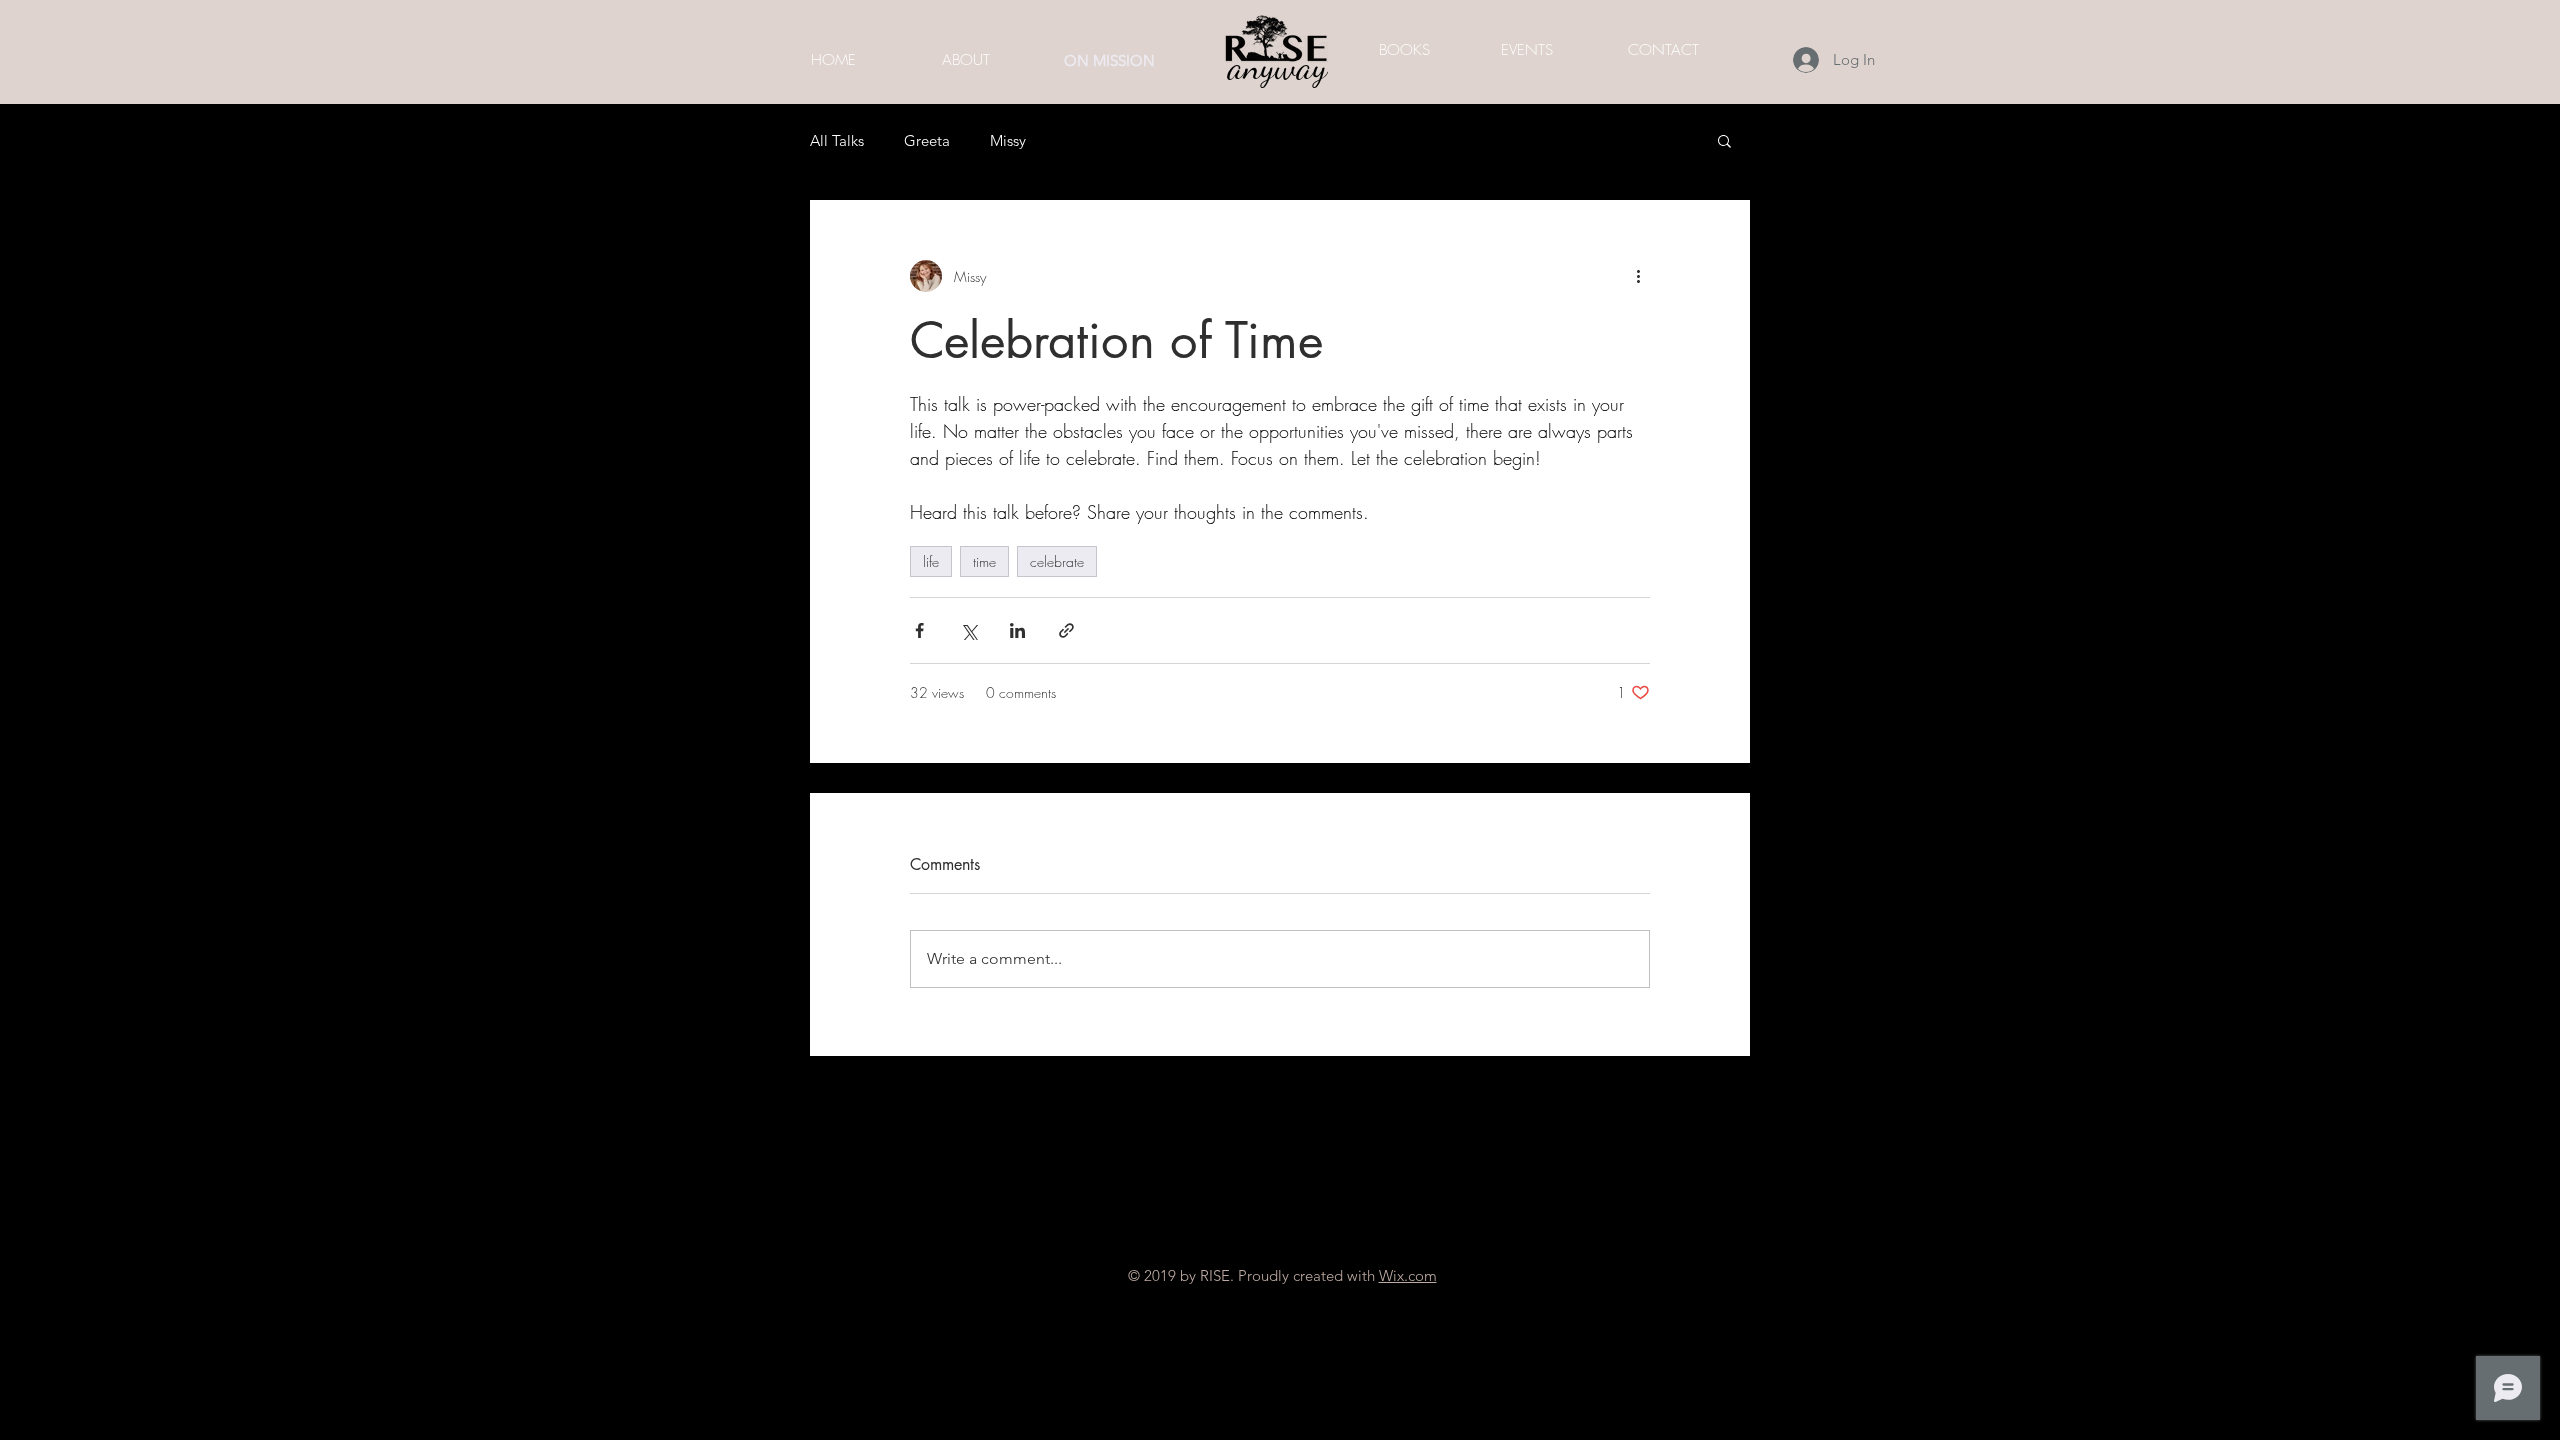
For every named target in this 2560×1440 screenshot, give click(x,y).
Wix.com (1408, 1275)
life (931, 561)
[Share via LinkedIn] (1017, 630)
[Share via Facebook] (919, 630)
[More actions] (1638, 276)
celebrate (1057, 561)
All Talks (837, 140)
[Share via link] (1066, 630)
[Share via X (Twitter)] (968, 630)
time (984, 561)
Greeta (927, 140)
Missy (1008, 140)
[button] (1724, 140)
